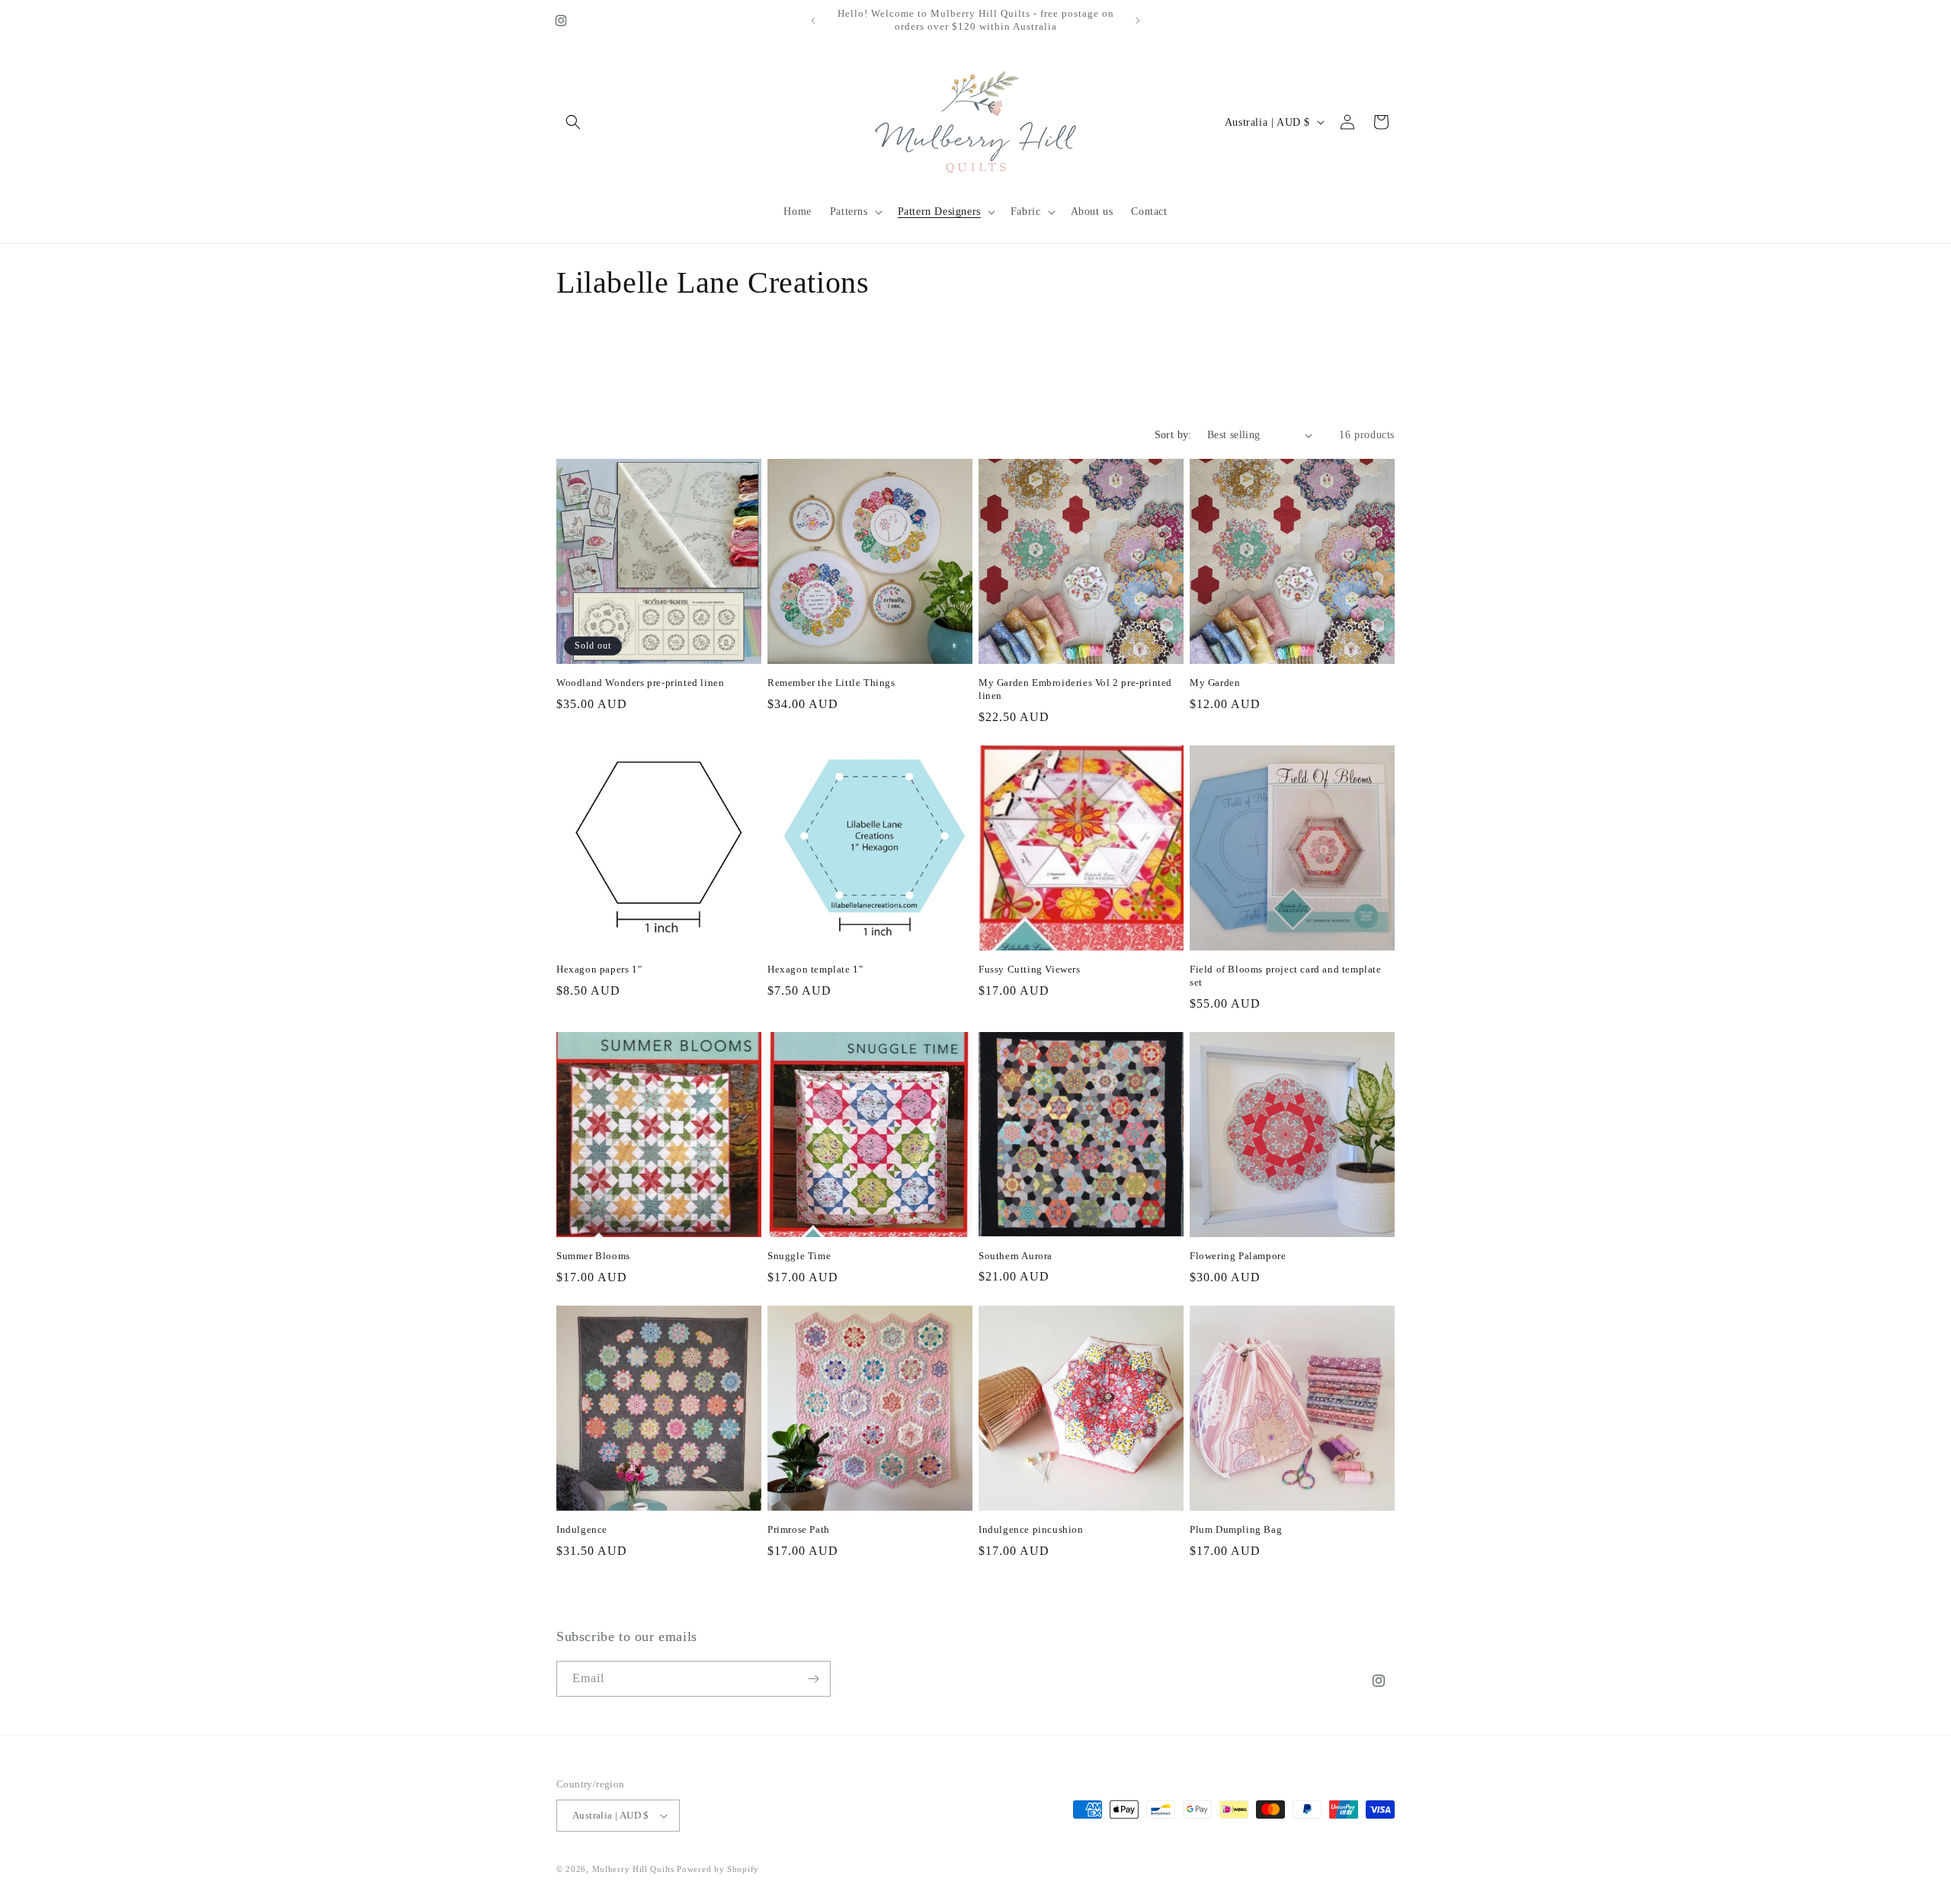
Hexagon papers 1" (599, 969)
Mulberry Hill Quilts (633, 1869)
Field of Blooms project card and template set (1286, 976)
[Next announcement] (1138, 21)
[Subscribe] (813, 1679)
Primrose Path (799, 1529)
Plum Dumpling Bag (1236, 1529)
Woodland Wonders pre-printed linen (640, 683)
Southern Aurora (1016, 1256)
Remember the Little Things (831, 683)
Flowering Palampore (1238, 1256)
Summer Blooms (593, 1256)
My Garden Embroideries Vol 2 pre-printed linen (1075, 689)
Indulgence (582, 1529)
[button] (573, 122)
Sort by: (1173, 435)
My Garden (1215, 683)
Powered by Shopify (718, 1869)
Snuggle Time (799, 1256)
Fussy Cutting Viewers (1030, 969)
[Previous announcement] (813, 21)
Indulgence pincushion (1031, 1529)
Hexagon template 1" (815, 969)
